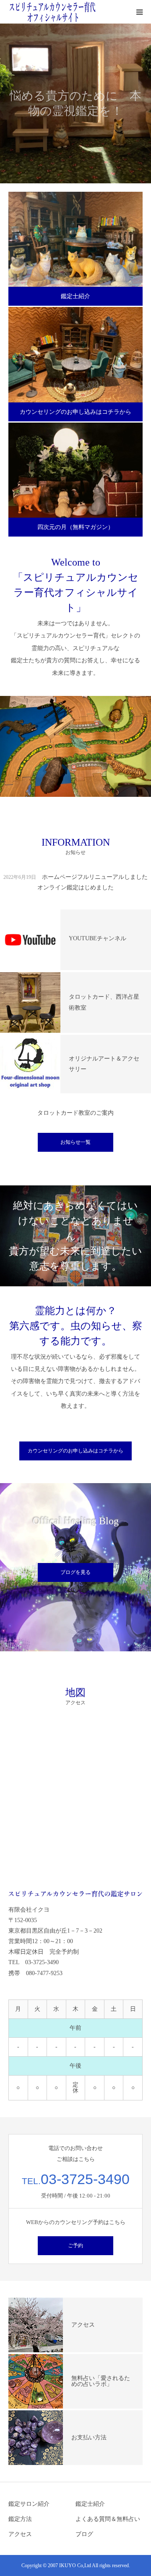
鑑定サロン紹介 (29, 2504)
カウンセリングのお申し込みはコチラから (75, 412)
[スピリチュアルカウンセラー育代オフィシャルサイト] (52, 12)
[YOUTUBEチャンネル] (30, 940)
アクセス (20, 2534)
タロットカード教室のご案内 (75, 1113)
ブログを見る (75, 1572)
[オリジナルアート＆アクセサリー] (30, 1064)
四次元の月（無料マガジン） (75, 527)
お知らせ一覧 (75, 1142)
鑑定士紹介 (75, 296)
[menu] (139, 12)
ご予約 (75, 2245)
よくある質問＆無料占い (108, 2519)
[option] (75, 103)
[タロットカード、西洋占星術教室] (30, 1002)
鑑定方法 (20, 2519)
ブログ (84, 2534)
